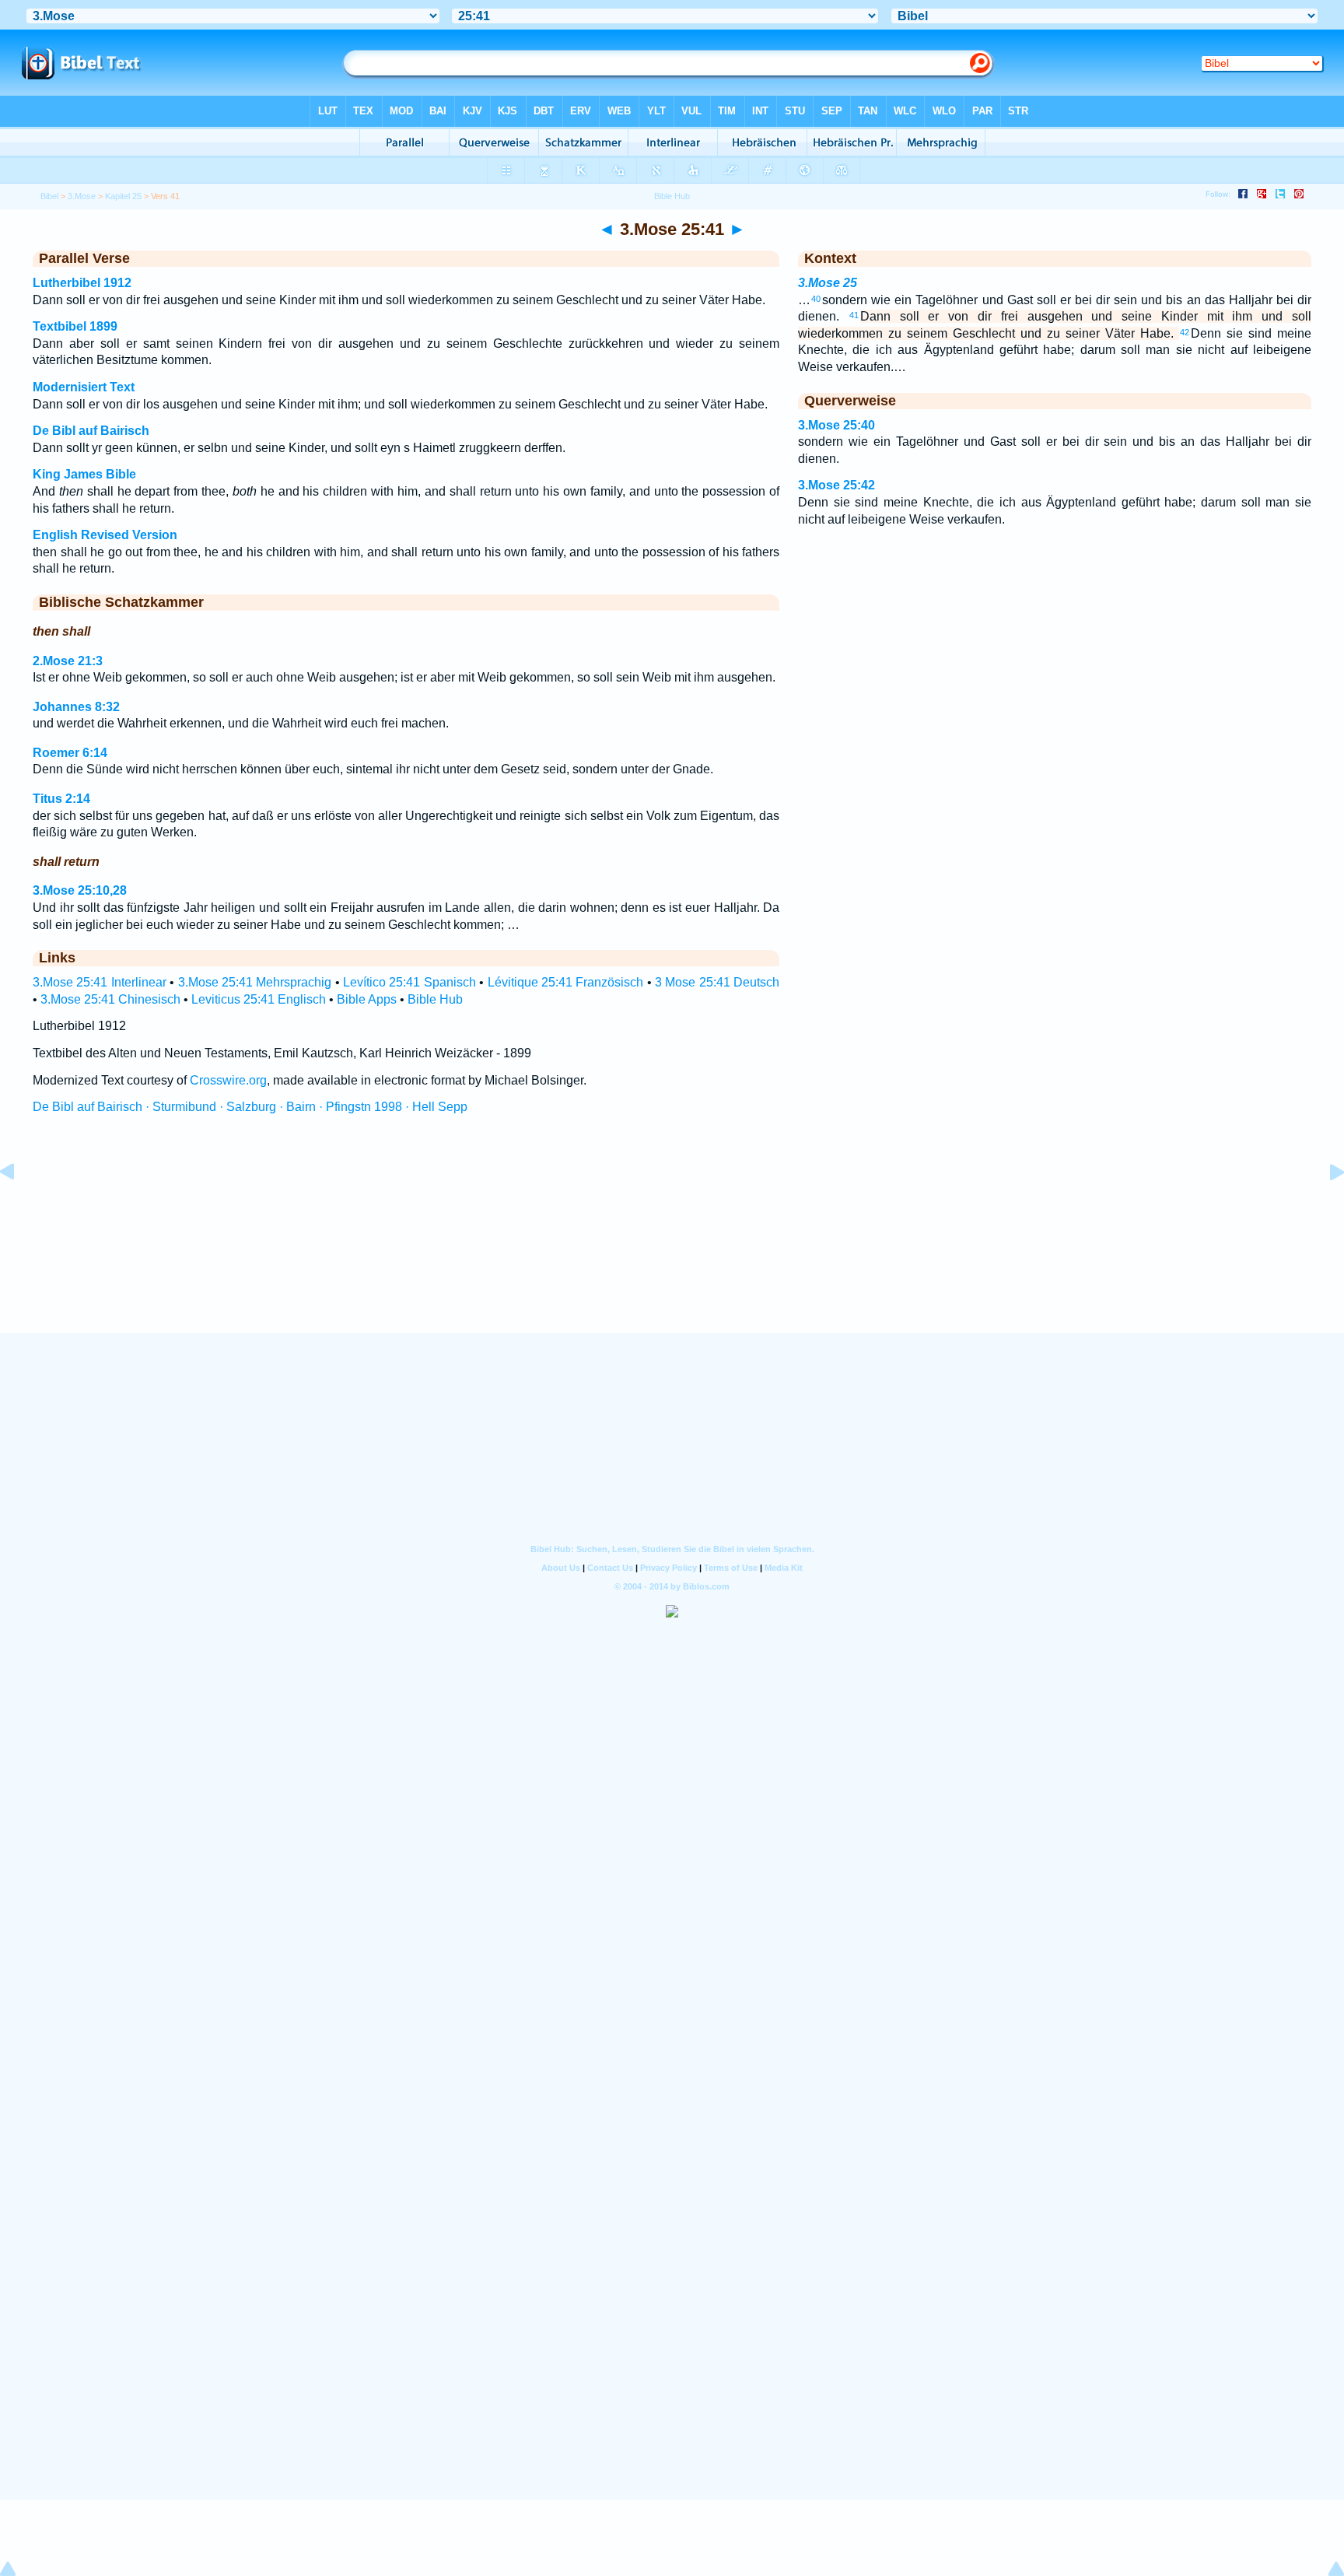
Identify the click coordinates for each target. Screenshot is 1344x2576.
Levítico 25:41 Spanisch (409, 982)
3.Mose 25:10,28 (80, 890)
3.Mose (82, 196)
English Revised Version (105, 535)
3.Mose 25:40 (836, 425)
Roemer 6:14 (70, 753)
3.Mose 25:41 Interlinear (100, 982)
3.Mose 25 (828, 283)
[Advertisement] (672, 1238)
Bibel (49, 196)
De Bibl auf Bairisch (91, 431)
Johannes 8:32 (76, 707)
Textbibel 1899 (75, 326)
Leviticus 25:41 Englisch (259, 999)
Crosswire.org (228, 1080)
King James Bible (84, 474)
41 (854, 315)
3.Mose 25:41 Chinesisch (110, 999)
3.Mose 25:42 (836, 485)
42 (1185, 332)
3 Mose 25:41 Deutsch (717, 982)
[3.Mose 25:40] (19, 1207)
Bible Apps (367, 999)
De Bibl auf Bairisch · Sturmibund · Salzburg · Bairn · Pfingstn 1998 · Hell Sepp (250, 1107)
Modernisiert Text (84, 387)
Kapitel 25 (123, 196)
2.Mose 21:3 (68, 661)
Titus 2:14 (61, 799)
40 (816, 299)
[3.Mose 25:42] (1325, 1207)
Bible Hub (435, 999)
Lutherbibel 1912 (82, 283)
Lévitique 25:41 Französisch (566, 982)
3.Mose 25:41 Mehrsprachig (255, 982)
